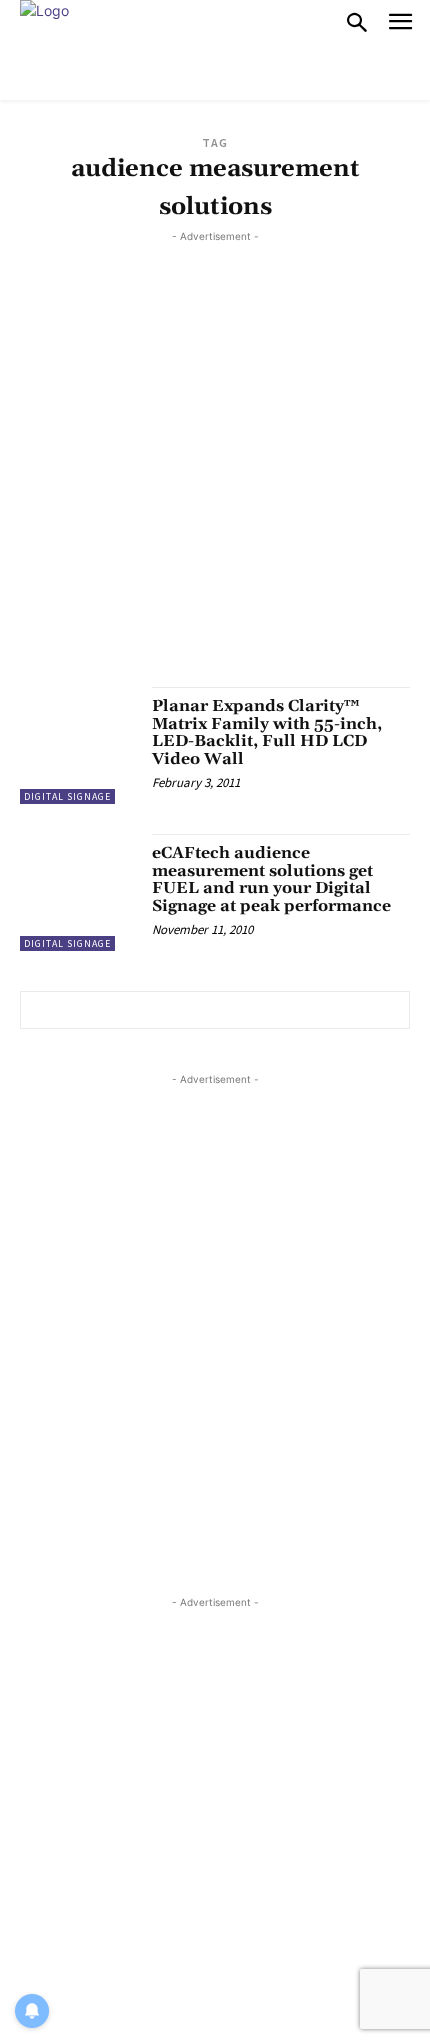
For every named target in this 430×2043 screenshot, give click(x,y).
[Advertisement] (215, 462)
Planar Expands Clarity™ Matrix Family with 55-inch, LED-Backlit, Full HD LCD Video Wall (267, 732)
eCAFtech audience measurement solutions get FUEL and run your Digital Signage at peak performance (271, 879)
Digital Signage (67, 796)
